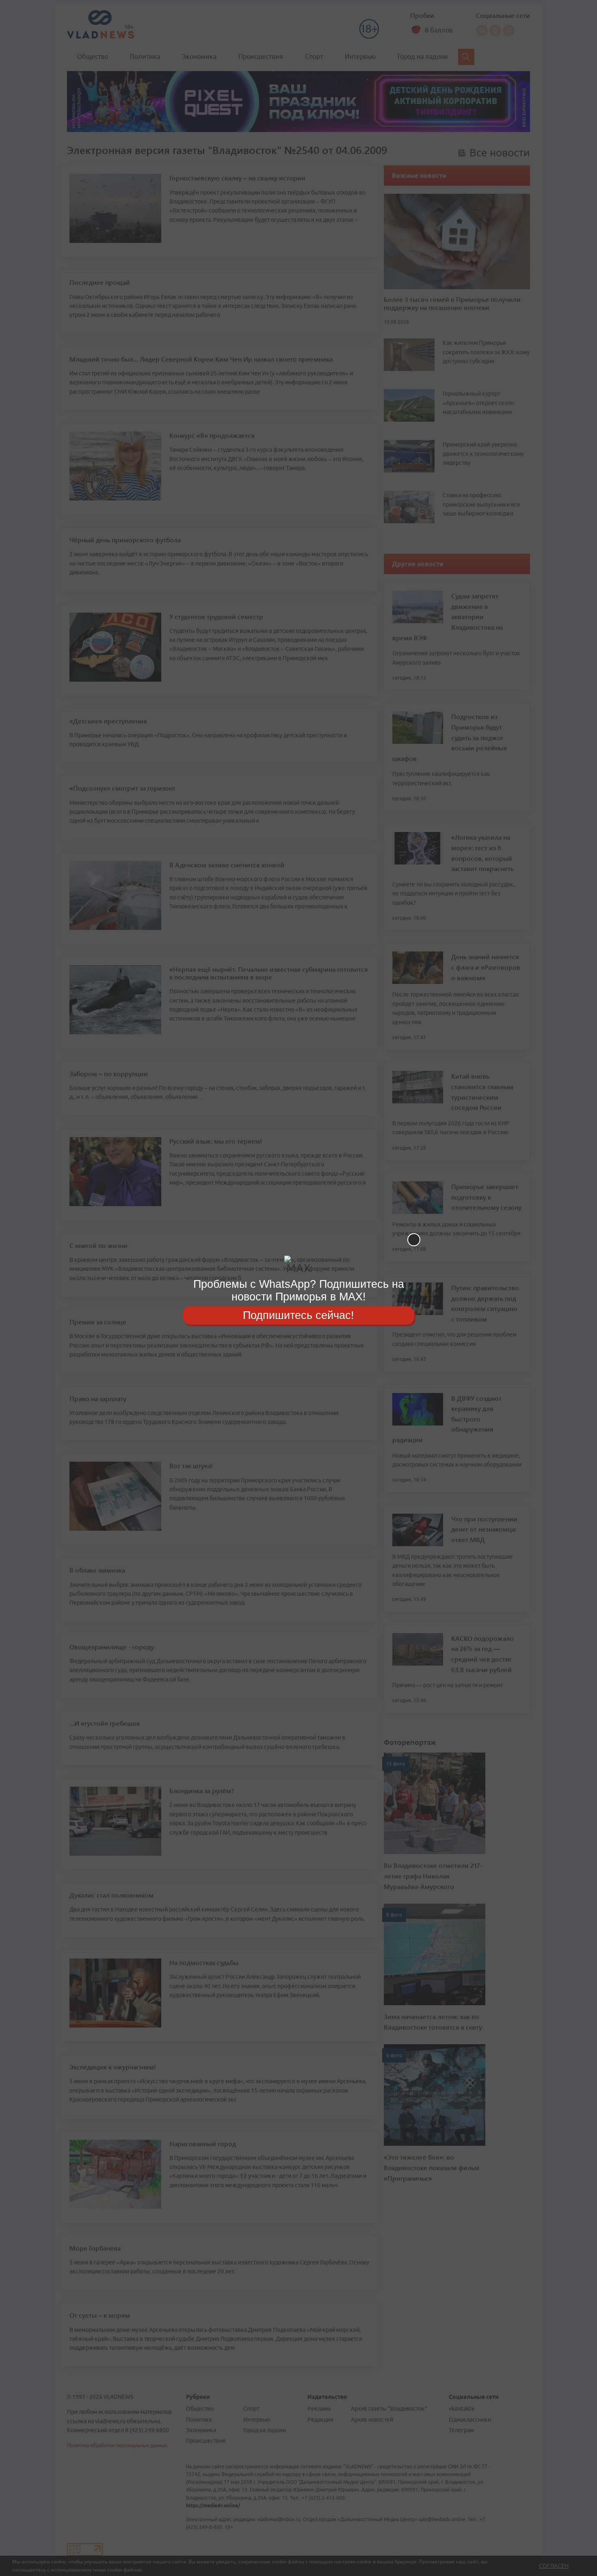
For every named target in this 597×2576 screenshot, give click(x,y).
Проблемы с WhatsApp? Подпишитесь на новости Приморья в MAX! (299, 1290)
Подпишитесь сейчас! (298, 1315)
